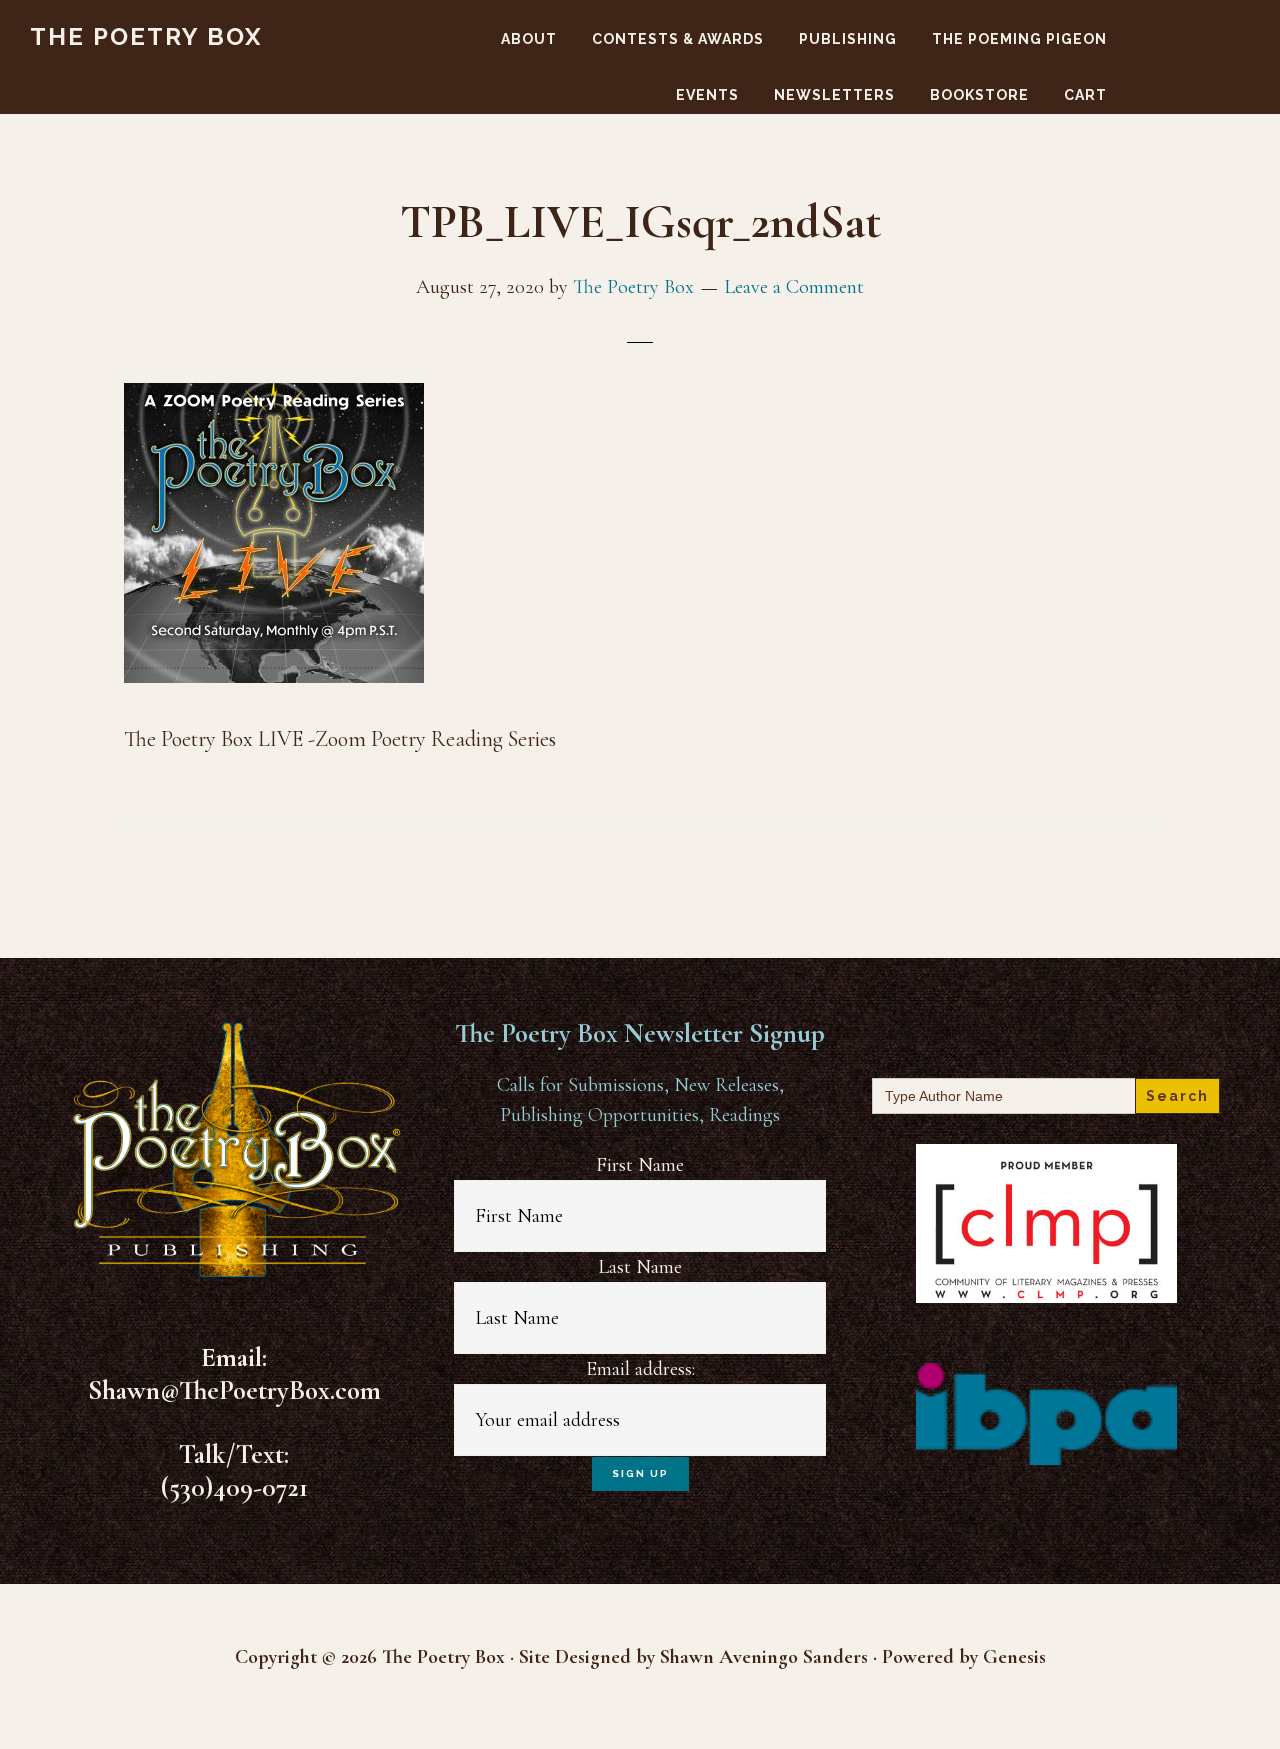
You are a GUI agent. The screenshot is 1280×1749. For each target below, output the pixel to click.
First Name (640, 1165)
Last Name (640, 1267)
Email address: (640, 1369)
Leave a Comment (794, 287)
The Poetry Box (146, 36)
